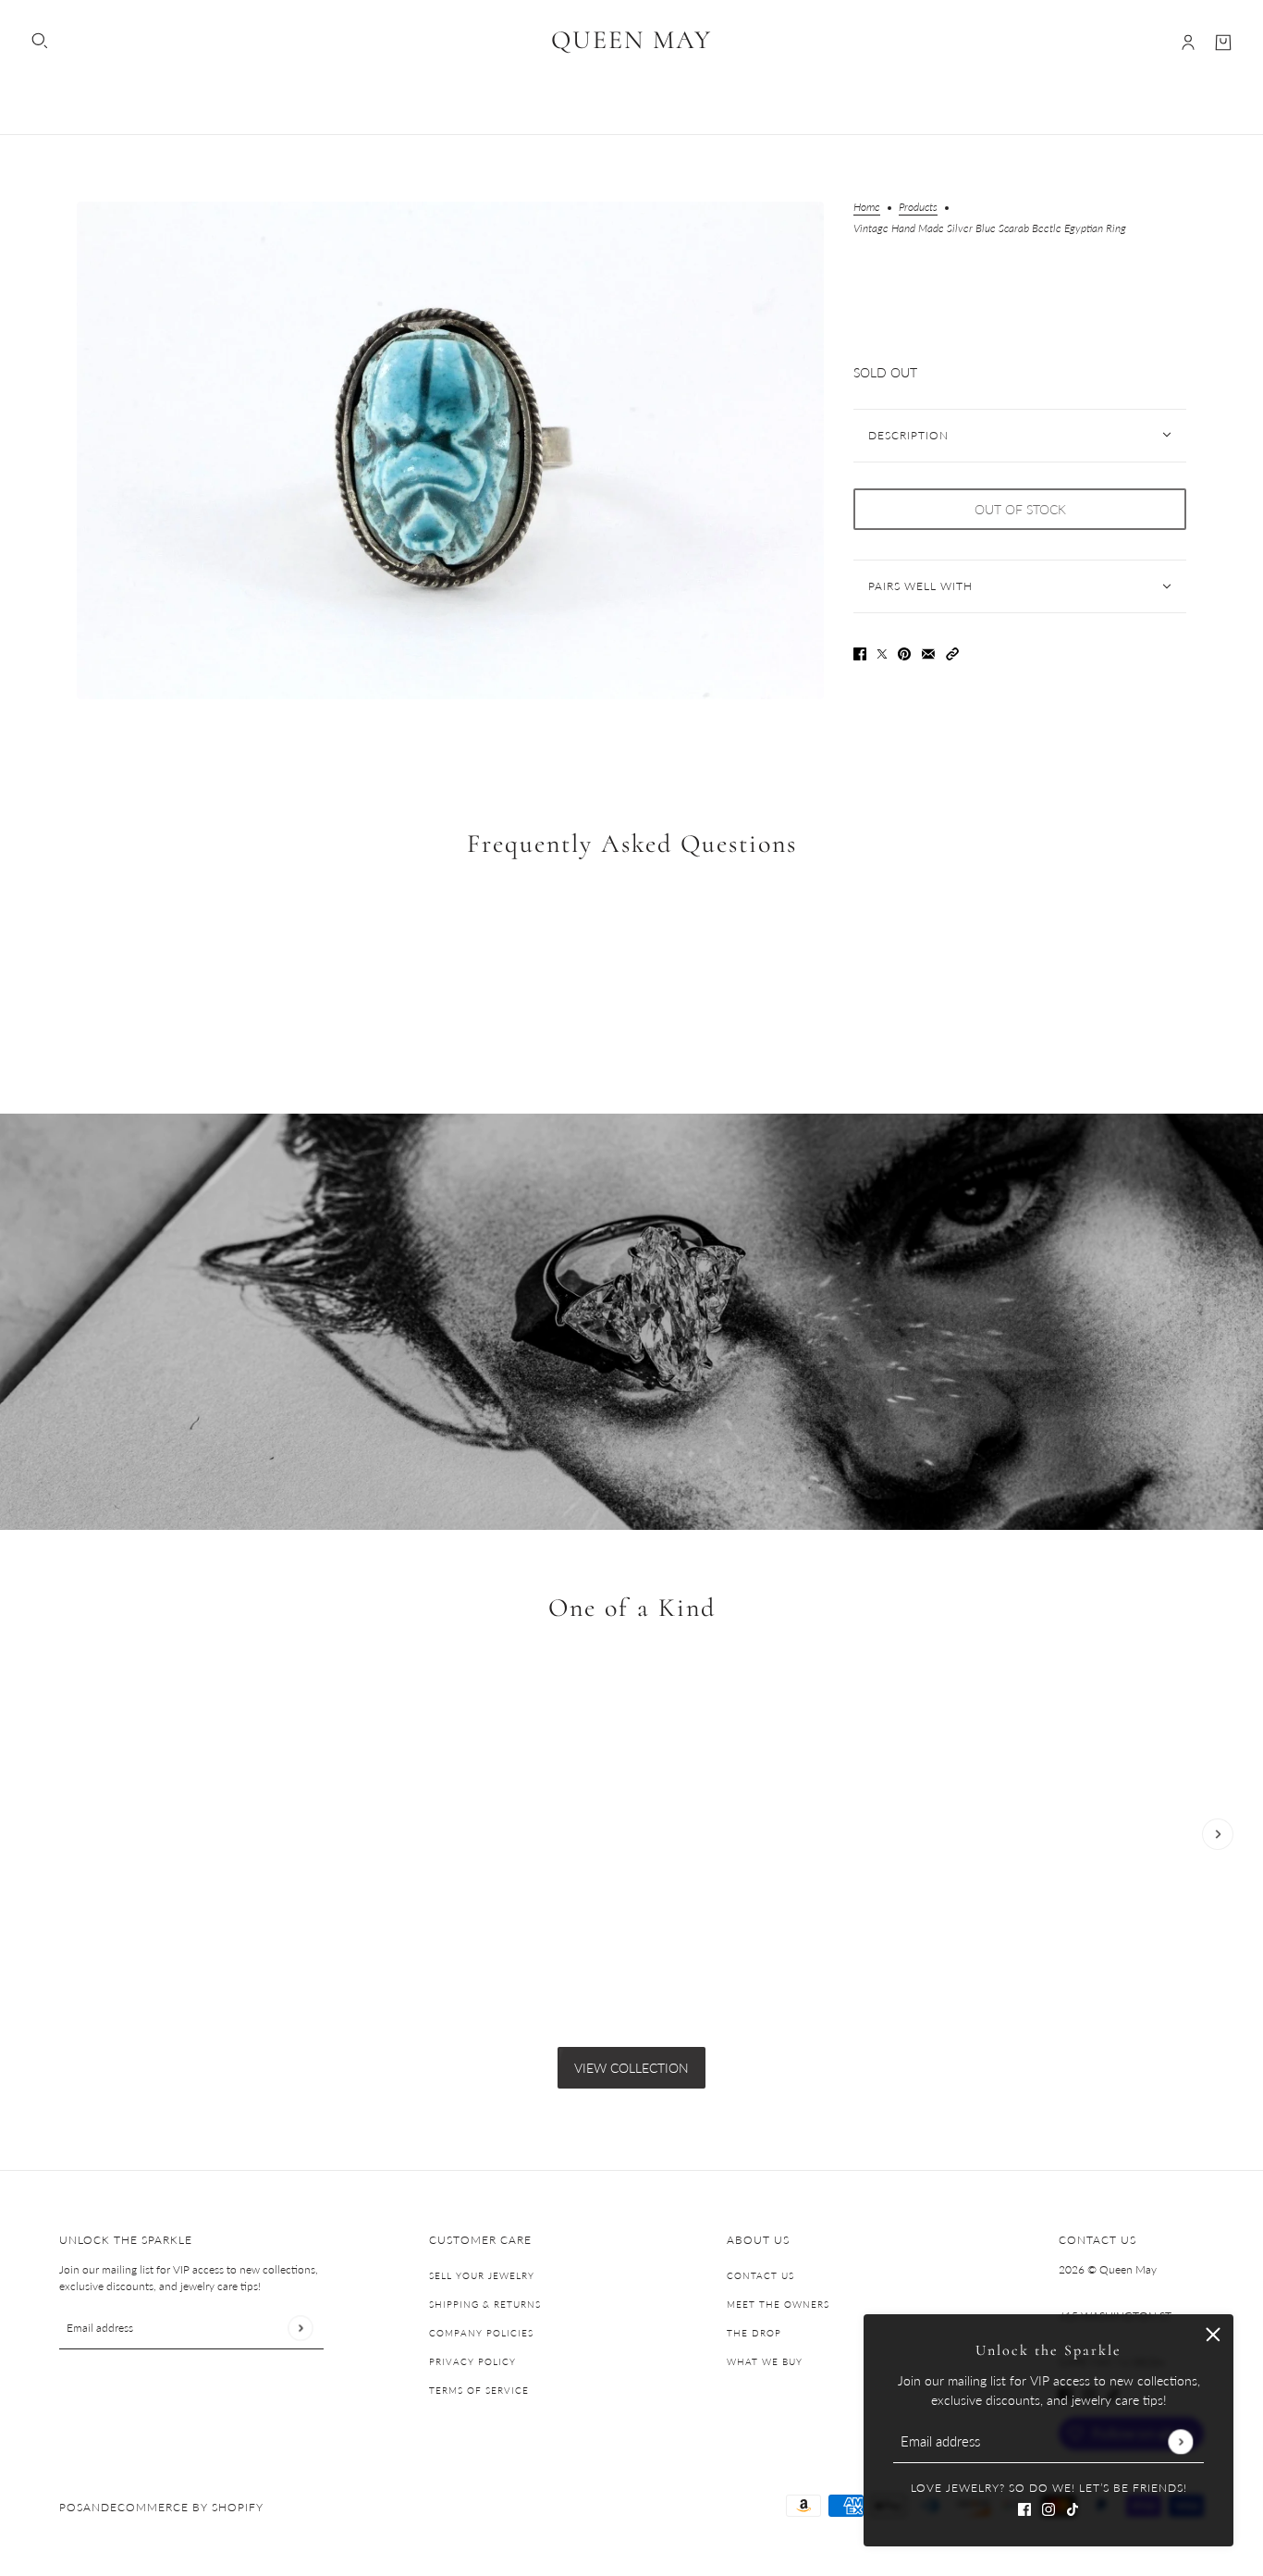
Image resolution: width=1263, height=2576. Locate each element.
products (918, 208)
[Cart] (1223, 43)
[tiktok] (1073, 2507)
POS (71, 2507)
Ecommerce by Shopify (187, 2507)
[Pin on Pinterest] (904, 653)
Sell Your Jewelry (482, 2275)
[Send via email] (928, 653)
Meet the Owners (778, 2304)
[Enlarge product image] (450, 450)
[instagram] (1048, 2507)
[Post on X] (882, 653)
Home (867, 208)
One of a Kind (632, 1608)
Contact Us (760, 2275)
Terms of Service (479, 2390)
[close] (1213, 2335)
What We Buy (765, 2361)
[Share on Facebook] (860, 653)
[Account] (1188, 43)
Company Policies (481, 2333)
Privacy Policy (472, 2361)
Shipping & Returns (485, 2304)
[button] (952, 653)
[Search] (40, 41)
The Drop (754, 2333)
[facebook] (1024, 2507)
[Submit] (1180, 2441)
